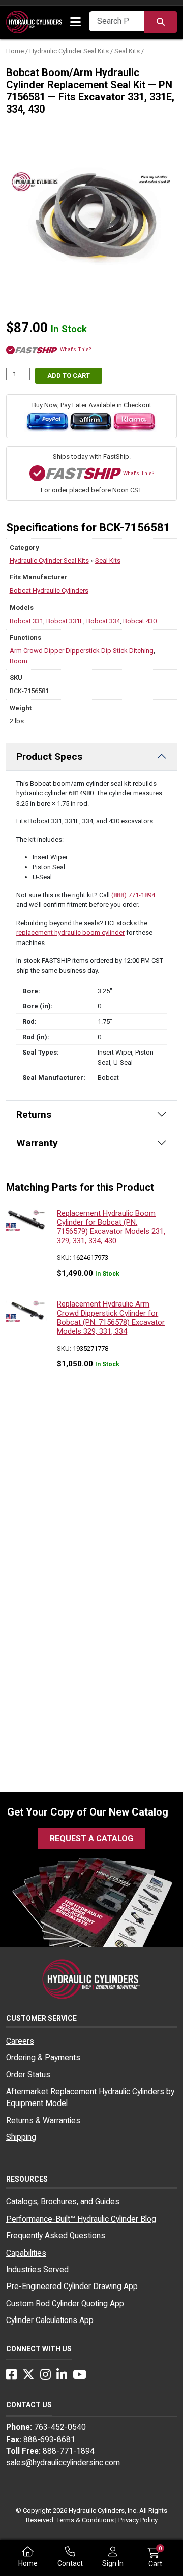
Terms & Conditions (85, 2520)
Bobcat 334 (103, 621)
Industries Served (37, 2270)
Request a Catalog (91, 1839)
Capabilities (26, 2253)
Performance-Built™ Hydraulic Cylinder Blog (81, 2219)
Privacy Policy (138, 2520)
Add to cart (69, 375)
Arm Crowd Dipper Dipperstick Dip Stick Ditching (82, 651)
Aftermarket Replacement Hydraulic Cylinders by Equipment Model (90, 2098)
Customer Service (41, 2018)
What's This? (75, 350)
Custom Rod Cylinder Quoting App (65, 2304)
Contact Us (29, 2405)
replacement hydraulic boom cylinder (70, 933)
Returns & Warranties (43, 2121)
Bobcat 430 (140, 621)
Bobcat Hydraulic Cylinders (49, 590)
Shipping (21, 2137)
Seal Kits (127, 51)
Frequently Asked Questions (56, 2236)
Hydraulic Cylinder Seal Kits (69, 51)
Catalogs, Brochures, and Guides (63, 2202)
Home (15, 51)
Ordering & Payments (43, 2058)
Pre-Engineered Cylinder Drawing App (72, 2287)
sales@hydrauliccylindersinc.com (63, 2463)
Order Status (28, 2075)
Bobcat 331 (26, 621)
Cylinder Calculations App (50, 2320)
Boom (19, 661)
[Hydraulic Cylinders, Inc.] (34, 22)
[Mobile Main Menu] (75, 22)
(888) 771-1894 (133, 895)
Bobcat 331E (65, 621)
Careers (20, 2041)
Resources (27, 2179)
